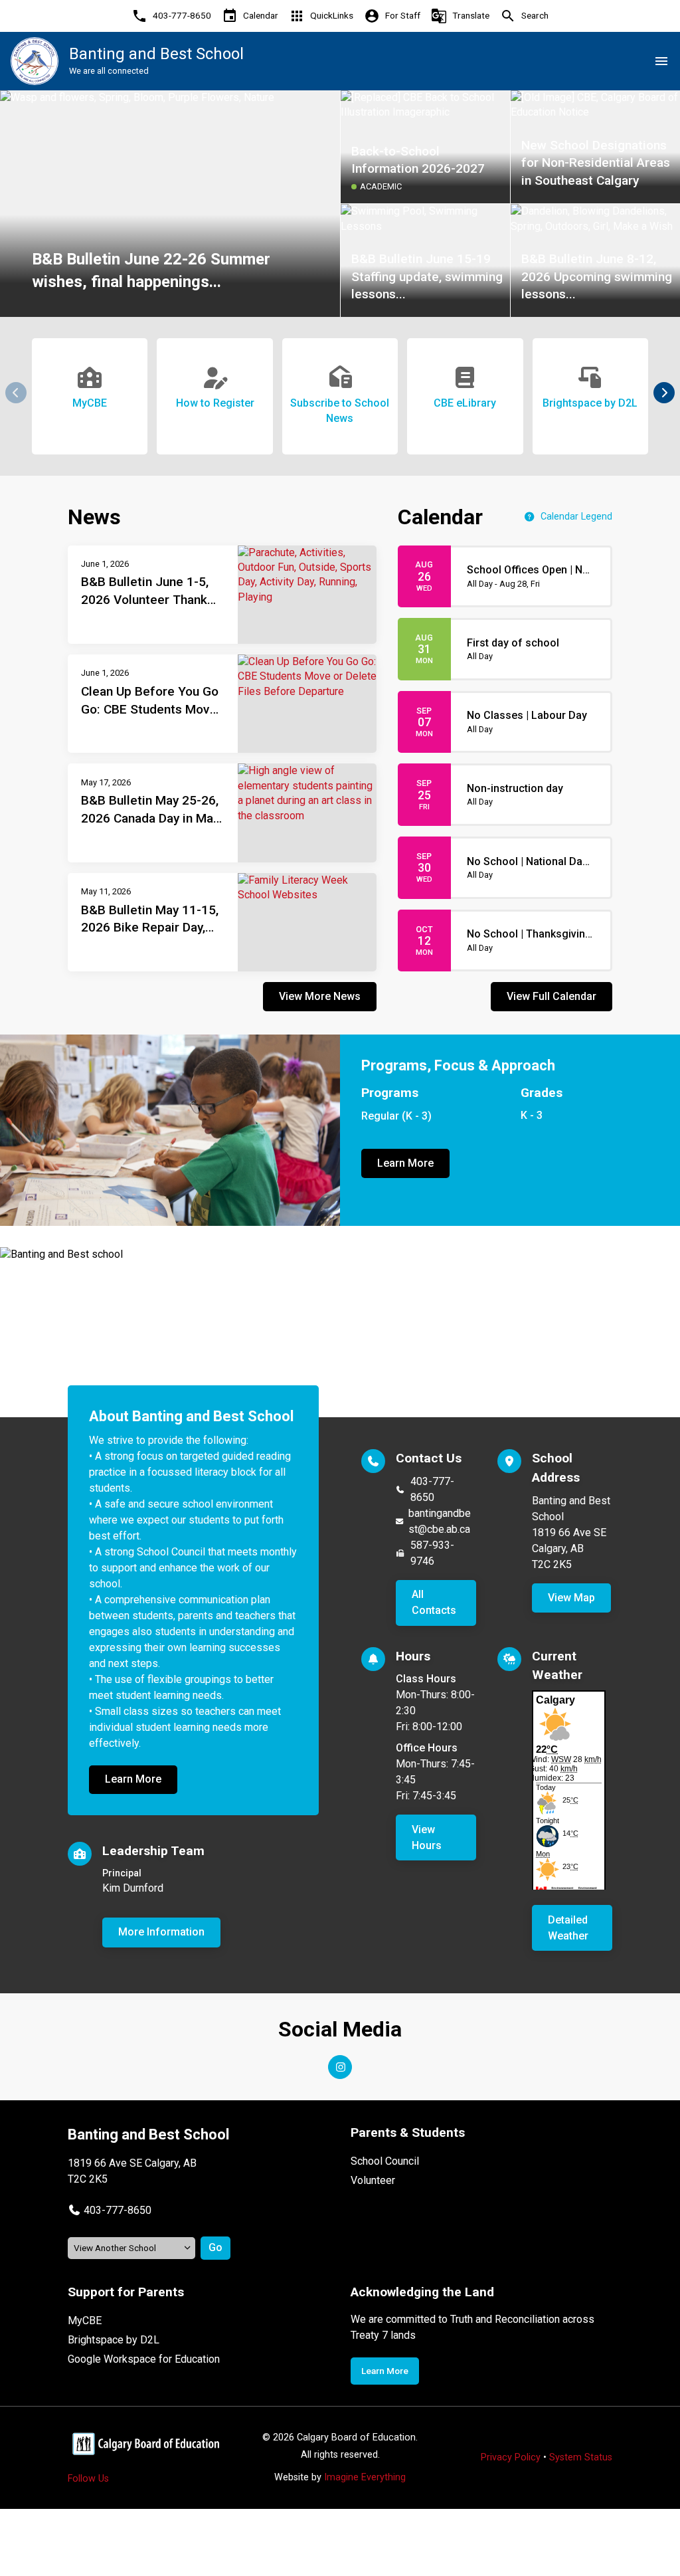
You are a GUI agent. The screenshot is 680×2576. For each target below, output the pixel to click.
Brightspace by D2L (114, 2340)
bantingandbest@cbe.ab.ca (440, 1521)
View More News (320, 996)
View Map (571, 1598)
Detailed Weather (568, 1928)
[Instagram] (340, 2067)
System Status (581, 2457)
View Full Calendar (552, 996)
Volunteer (373, 2180)
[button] (664, 393)
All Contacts (434, 1602)
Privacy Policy (511, 2457)
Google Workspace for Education (144, 2359)
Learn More (405, 1163)
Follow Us (88, 2479)
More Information (161, 1932)
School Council (385, 2161)
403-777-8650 (432, 1489)
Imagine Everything (365, 2477)
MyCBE (85, 2321)
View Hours (427, 1837)
